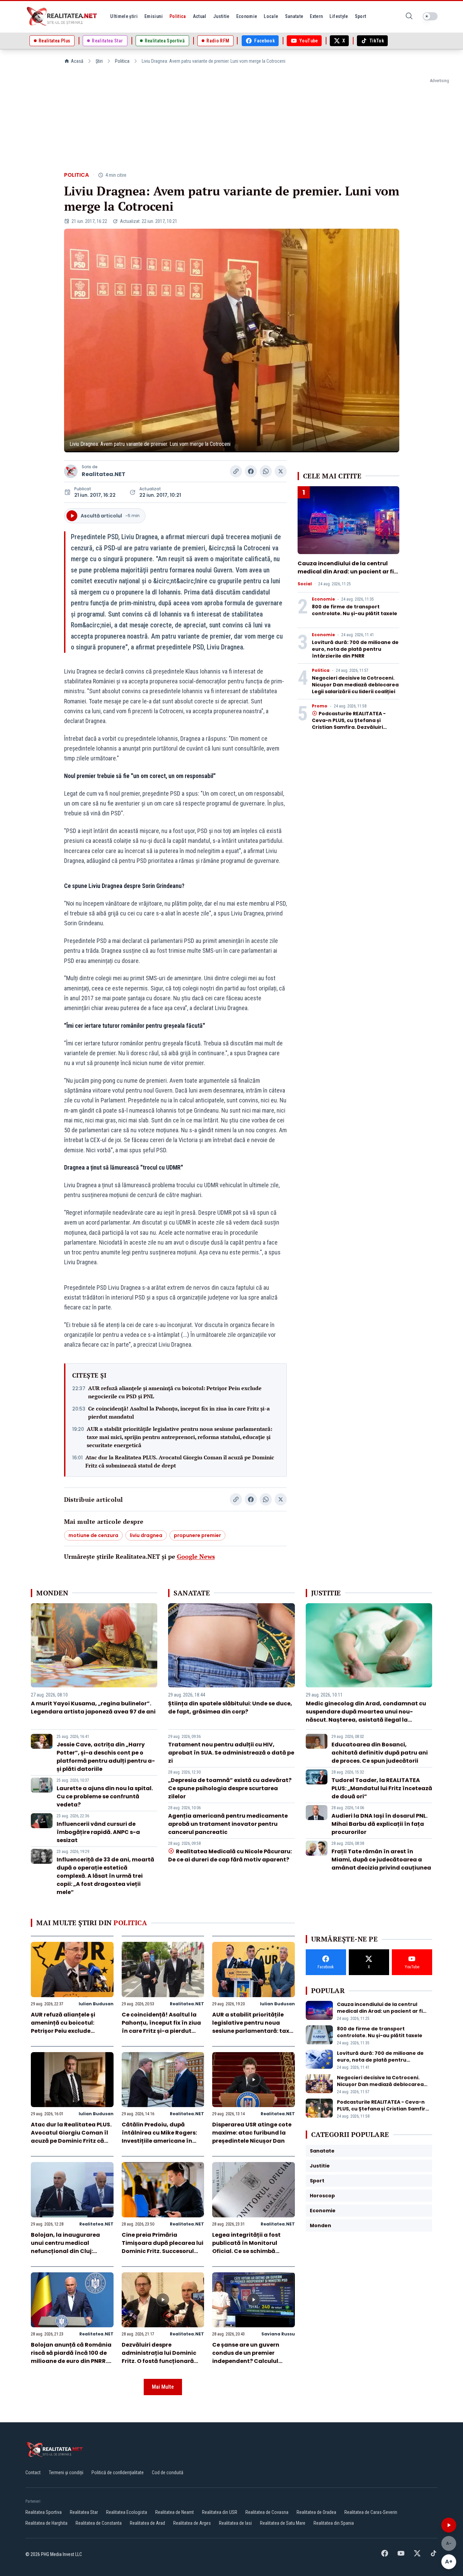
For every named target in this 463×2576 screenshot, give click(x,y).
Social (305, 584)
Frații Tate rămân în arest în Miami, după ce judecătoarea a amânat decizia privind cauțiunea (381, 1860)
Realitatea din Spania (334, 2523)
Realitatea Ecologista (127, 2512)
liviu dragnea (146, 1535)
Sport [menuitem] (361, 16)
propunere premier (197, 1535)
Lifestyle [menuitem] (339, 16)
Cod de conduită (168, 2473)
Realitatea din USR (220, 2512)
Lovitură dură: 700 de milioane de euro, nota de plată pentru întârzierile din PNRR (355, 649)
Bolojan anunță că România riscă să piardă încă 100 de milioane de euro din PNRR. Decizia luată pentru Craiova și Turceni (71, 2361)
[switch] (430, 16)
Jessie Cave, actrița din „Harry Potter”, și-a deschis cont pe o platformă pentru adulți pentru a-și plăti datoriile (106, 1757)
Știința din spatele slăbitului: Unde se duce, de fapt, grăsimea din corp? (230, 1708)
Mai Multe (163, 2387)
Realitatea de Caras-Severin (371, 2512)
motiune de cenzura (93, 1535)
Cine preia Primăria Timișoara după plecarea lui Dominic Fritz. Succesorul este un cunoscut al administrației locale (163, 2251)
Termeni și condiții (66, 2473)
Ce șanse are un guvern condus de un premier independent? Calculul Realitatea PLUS (246, 2357)
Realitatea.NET (104, 474)
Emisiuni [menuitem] (154, 16)
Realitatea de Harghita (46, 2523)
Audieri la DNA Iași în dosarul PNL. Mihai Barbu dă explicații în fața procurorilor (379, 1824)
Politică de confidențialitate (118, 2473)
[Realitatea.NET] (62, 16)
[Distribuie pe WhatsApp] (266, 471)
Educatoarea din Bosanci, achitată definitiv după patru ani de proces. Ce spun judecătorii (380, 1753)
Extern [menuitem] (316, 16)
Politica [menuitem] (178, 16)
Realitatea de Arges (192, 2523)
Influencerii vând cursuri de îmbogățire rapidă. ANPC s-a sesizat (98, 1832)
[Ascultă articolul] (449, 2525)
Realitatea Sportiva (44, 2512)
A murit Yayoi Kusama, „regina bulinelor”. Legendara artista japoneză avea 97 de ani (93, 1708)
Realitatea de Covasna (267, 2512)
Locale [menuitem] (271, 16)
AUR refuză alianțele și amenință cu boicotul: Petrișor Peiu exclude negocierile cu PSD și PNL (175, 1392)
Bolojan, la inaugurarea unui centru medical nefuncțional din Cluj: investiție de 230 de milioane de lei (72, 2251)
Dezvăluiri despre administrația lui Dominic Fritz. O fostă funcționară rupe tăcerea (159, 2357)
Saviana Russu (278, 2334)
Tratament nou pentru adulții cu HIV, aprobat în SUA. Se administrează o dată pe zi (231, 1753)
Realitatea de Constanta (99, 2523)
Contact (33, 2473)
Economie (323, 599)
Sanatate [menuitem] (294, 16)
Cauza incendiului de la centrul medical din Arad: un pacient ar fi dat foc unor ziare (346, 572)
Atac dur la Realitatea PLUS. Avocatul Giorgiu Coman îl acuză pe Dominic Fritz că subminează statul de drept (180, 1461)
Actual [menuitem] (200, 16)
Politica (122, 61)
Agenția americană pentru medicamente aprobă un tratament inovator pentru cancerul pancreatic (228, 1824)
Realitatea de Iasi (235, 2523)
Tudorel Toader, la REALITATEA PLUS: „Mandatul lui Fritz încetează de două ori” (382, 1788)
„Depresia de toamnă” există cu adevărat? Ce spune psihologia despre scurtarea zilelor (230, 1788)
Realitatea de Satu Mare (283, 2523)
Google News (196, 1556)
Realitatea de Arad (147, 2523)
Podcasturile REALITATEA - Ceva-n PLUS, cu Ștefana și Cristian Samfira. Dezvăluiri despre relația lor (349, 724)
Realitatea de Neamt (175, 2512)
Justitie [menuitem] (221, 16)
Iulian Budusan (96, 2004)
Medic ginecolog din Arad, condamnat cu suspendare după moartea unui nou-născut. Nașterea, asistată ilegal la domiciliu (366, 1716)
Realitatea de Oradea (316, 2512)
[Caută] (409, 16)
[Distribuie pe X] (281, 471)
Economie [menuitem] (247, 16)
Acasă (77, 61)
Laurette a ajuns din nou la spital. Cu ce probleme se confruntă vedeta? (105, 1796)
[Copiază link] (236, 471)
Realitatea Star (84, 2512)
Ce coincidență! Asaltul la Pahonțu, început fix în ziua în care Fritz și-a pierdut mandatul (179, 1413)
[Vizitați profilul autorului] (71, 471)
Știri (99, 61)
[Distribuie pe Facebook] (251, 471)
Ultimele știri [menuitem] (124, 16)
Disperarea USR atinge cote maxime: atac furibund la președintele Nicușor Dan (252, 2133)
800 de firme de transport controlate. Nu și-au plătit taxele (355, 610)
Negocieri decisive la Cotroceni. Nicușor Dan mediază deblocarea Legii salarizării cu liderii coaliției (355, 685)
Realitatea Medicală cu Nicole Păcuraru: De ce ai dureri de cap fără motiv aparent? (230, 1855)
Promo (320, 706)
